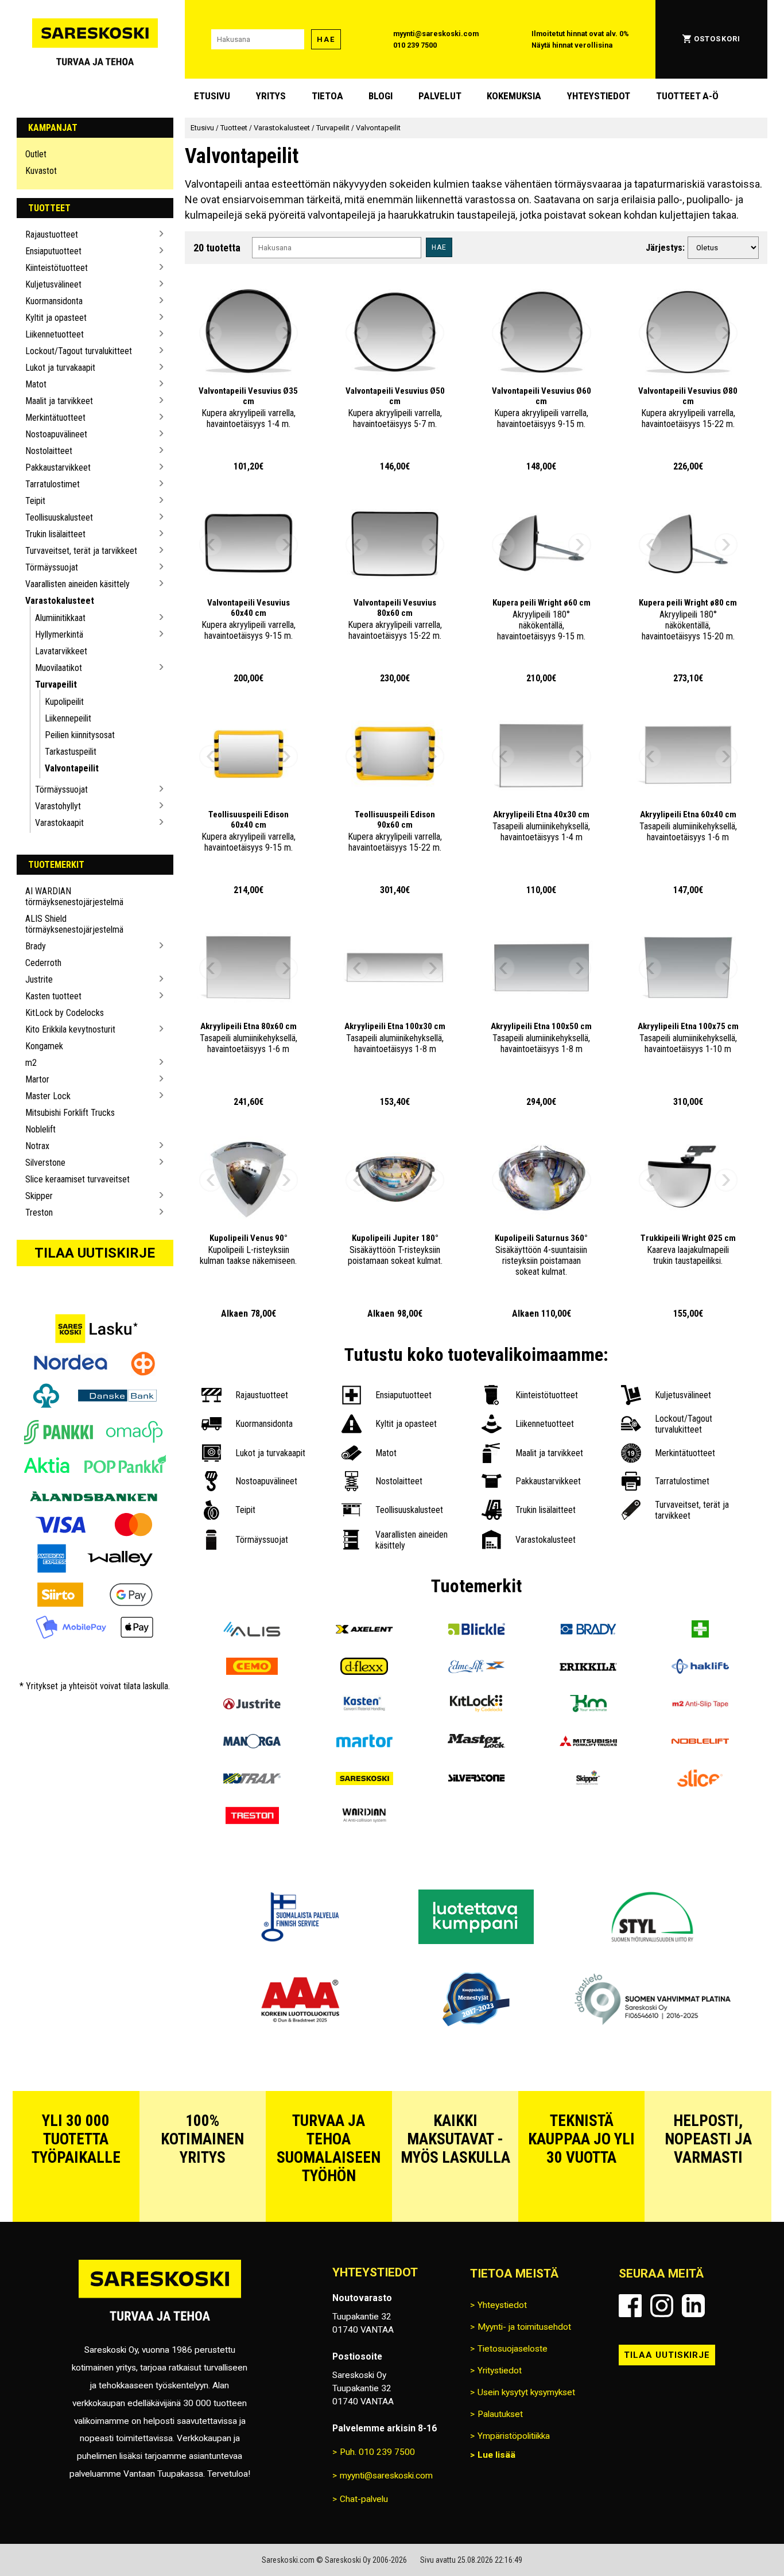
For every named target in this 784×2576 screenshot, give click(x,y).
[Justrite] (252, 1705)
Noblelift (40, 1129)
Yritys (271, 96)
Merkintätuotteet (55, 418)
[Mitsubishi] (588, 1742)
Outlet (36, 154)
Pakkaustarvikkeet (58, 468)
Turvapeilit (56, 684)
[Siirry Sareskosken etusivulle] (95, 39)
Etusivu (212, 96)
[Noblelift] (700, 1742)
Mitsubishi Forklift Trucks (70, 1113)
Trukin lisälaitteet (55, 534)
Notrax (37, 1146)
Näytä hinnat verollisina (572, 45)
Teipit (35, 501)
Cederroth (43, 963)
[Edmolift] (476, 1668)
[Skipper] (588, 1780)
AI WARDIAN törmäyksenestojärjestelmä (74, 897)
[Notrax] (252, 1780)
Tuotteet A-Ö (687, 96)
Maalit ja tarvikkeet (59, 401)
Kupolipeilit (64, 702)
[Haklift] (700, 1668)
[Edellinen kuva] (211, 333)
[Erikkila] (588, 1668)
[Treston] (252, 1817)
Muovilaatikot (59, 668)
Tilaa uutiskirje (95, 1253)
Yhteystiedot (599, 96)
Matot (36, 384)
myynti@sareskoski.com (436, 34)
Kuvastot (41, 171)
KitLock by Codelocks (65, 1013)
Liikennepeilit (68, 718)
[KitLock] (476, 1705)
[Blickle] (476, 1630)
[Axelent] (364, 1630)
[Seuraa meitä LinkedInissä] (693, 2306)
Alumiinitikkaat (60, 618)
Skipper (39, 1196)
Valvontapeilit (72, 768)
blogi (381, 96)
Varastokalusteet (60, 601)
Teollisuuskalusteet (59, 517)
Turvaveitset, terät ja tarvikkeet (81, 551)
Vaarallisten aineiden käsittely (77, 584)
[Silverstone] (476, 1780)
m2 (31, 1063)
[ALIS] (252, 1630)
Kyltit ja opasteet (56, 318)
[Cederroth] (700, 1630)
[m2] (700, 1705)
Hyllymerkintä (59, 635)
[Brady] (588, 1630)
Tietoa (327, 96)
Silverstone (45, 1163)
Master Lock (48, 1096)
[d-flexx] (364, 1668)
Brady (36, 946)
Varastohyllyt (58, 806)
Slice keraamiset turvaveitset (77, 1179)
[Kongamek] (588, 1705)
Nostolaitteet (49, 451)
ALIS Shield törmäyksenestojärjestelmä (74, 924)
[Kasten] (364, 1705)
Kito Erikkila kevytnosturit (70, 1029)
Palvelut (440, 96)
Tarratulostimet (53, 484)
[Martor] (364, 1742)
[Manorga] (252, 1742)
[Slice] (700, 1780)
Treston (39, 1213)
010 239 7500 (415, 45)
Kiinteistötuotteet (57, 268)
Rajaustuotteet (52, 234)
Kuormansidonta (54, 301)
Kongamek (44, 1046)
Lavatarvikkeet (61, 651)
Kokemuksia (514, 96)
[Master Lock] (476, 1742)
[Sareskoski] (364, 1780)
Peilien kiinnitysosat (80, 735)
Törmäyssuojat (52, 567)
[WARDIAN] (364, 1817)
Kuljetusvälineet (53, 284)
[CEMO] (252, 1668)
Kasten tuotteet (53, 996)
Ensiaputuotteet (53, 251)
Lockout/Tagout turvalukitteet (79, 351)
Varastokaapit (59, 823)
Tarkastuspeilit (71, 752)
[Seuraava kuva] (286, 333)
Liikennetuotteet (55, 334)
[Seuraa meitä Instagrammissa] (662, 2306)
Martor (37, 1079)
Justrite (39, 979)
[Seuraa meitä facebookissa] (630, 2306)
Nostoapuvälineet (56, 434)
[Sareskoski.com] (160, 2297)
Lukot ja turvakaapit (60, 368)
